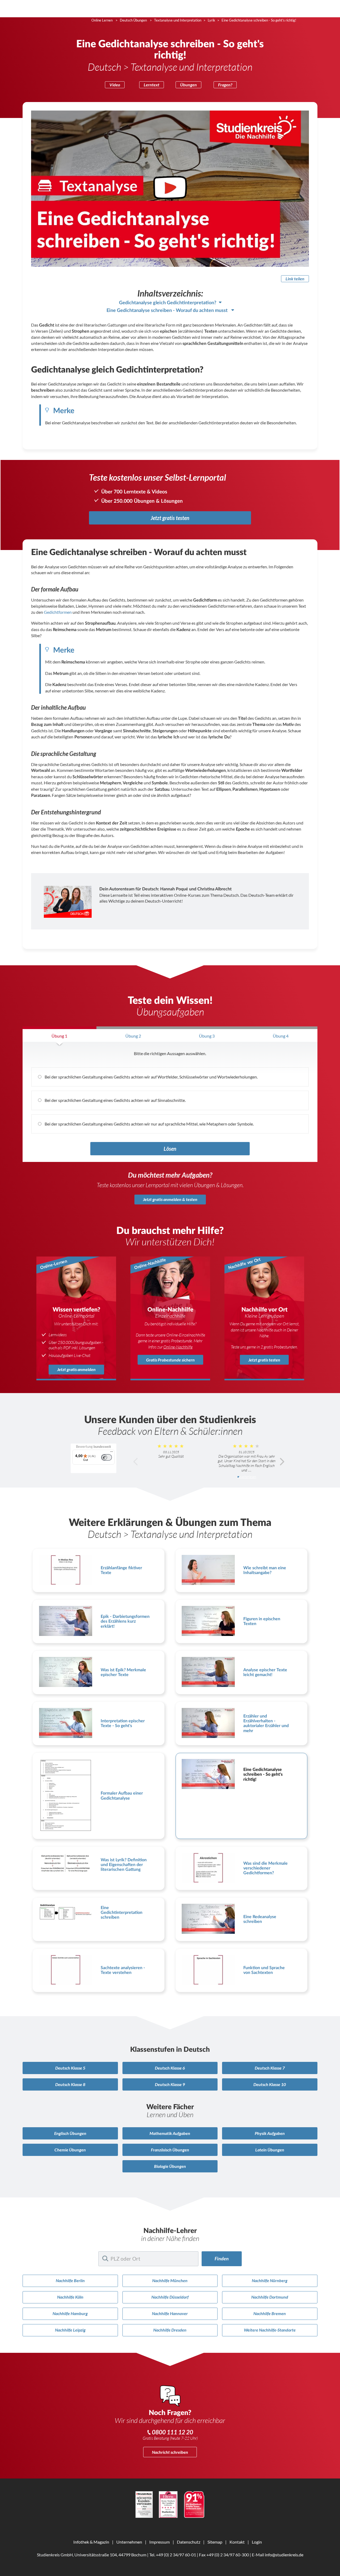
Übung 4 (281, 1036)
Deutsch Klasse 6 (170, 2068)
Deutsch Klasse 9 (170, 2084)
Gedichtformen (58, 612)
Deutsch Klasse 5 (70, 2068)
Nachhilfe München (170, 2280)
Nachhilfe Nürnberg (270, 2280)
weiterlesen (248, 1477)
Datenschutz (189, 2542)
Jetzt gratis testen (170, 518)
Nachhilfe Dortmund (270, 2297)
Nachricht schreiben (170, 2452)
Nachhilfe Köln (70, 2297)
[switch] (107, 1457)
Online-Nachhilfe (178, 1347)
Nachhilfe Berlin (70, 2280)
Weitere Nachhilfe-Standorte (270, 2330)
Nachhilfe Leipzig (70, 2330)
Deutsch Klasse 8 (70, 2084)
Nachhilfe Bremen (270, 2313)
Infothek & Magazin (91, 2542)
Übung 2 (133, 1036)
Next (282, 1462)
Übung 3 (207, 1036)
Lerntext (152, 85)
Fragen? (225, 85)
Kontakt (237, 2542)
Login (257, 2542)
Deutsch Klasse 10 (270, 2084)
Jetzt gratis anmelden (76, 1369)
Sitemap (215, 2542)
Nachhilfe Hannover (170, 2313)
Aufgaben (170, 2133)
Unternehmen (129, 2542)
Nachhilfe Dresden (170, 2330)
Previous (136, 1462)
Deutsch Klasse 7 (270, 2068)
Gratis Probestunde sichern (170, 1360)
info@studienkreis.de (284, 2555)
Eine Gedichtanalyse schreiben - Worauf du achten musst (168, 310)
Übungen (188, 85)
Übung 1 (59, 1036)
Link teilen (295, 279)
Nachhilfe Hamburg (70, 2313)
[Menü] (112, 1453)
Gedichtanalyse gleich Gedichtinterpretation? (168, 303)
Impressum (160, 2542)
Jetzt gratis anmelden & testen (170, 1199)
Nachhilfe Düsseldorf (170, 2297)
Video (115, 85)
